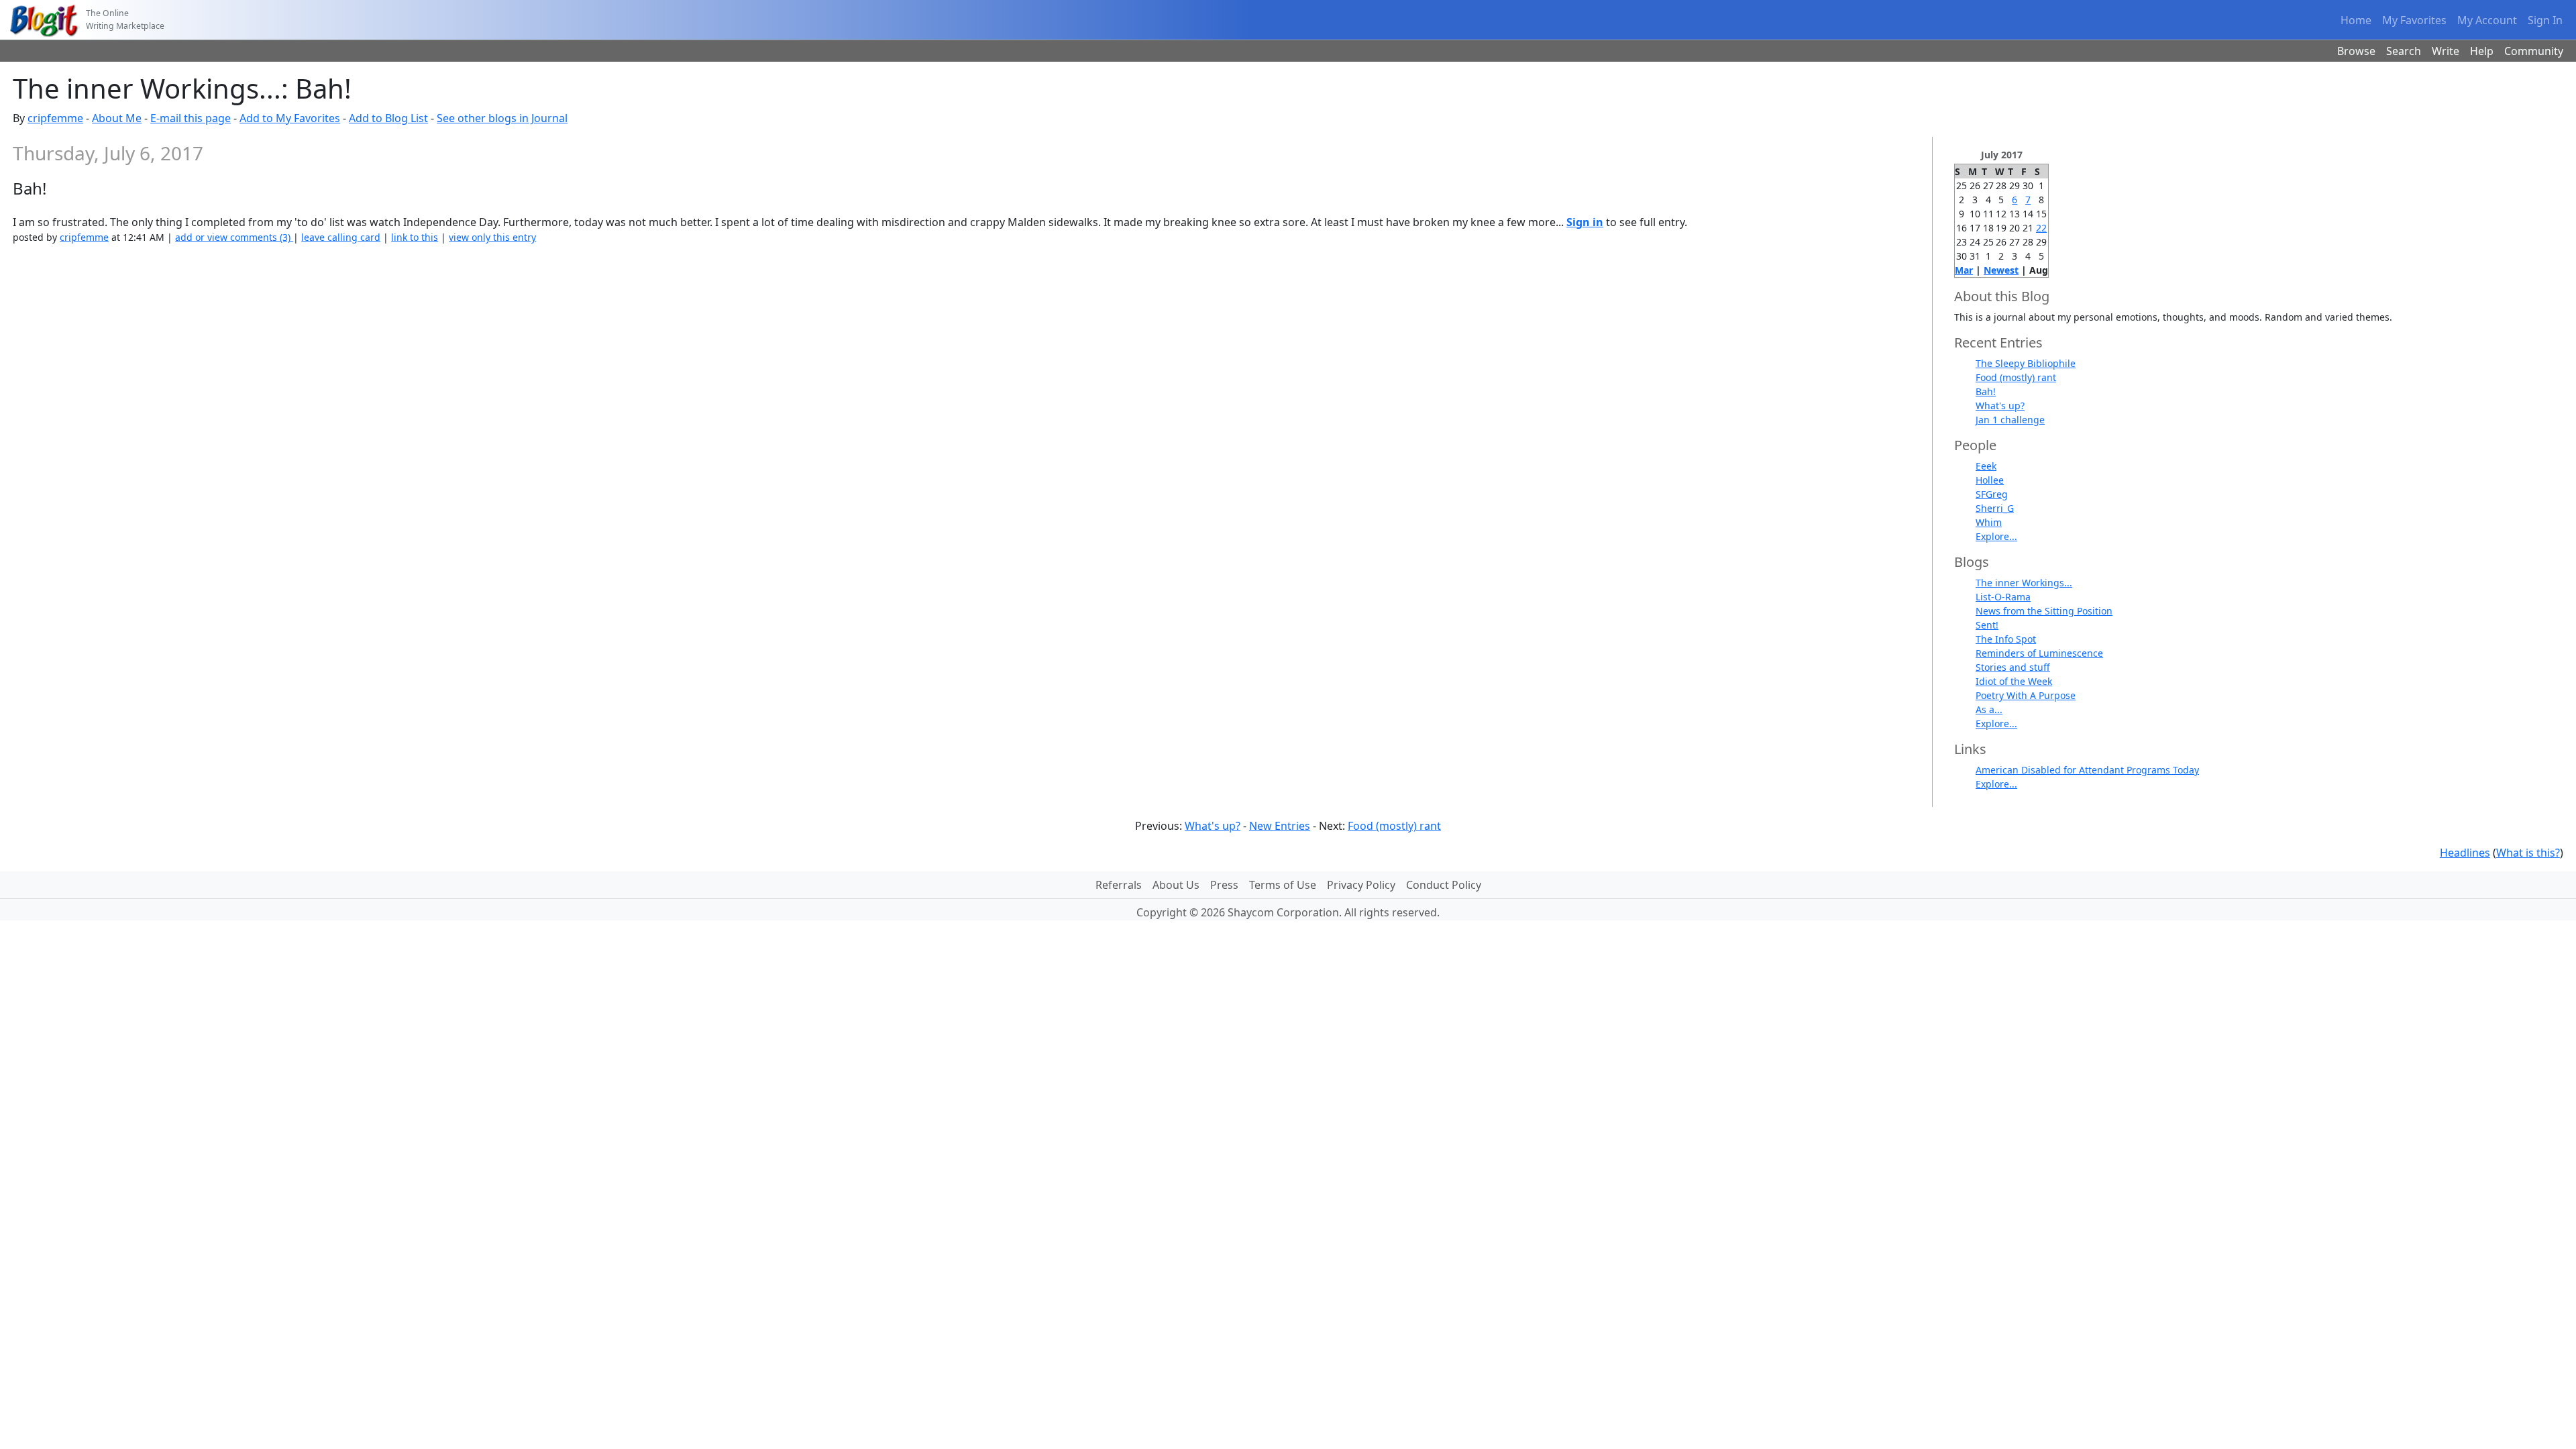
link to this (415, 237)
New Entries (1280, 826)
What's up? (2000, 406)
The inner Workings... (2024, 583)
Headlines (2465, 853)
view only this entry (492, 237)
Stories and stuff (2013, 667)
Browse (2356, 51)
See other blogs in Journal (502, 118)
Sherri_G (1995, 508)
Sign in (1585, 222)
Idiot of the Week (2014, 681)
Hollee (1990, 480)
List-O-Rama (2003, 597)
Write (2446, 51)
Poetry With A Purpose (2026, 695)
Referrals (1119, 885)
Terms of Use (1283, 885)
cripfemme (55, 118)
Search (2404, 51)
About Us (1176, 885)
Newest (2001, 270)
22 (2041, 228)
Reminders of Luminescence (2039, 653)
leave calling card (341, 237)
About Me (117, 118)
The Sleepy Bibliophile (2026, 363)
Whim (1989, 522)
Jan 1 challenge (2010, 420)
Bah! (1986, 391)
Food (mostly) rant (2016, 377)
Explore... (1996, 536)
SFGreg (1992, 494)
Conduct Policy (1444, 885)
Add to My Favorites (290, 118)
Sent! (1987, 625)
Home (2356, 20)
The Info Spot (2006, 639)
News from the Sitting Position (2044, 611)
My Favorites (2414, 20)
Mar (1964, 270)
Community (2534, 51)
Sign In (2545, 20)
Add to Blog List (388, 118)
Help (2482, 51)
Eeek (1986, 466)
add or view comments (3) (234, 237)
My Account (2487, 20)
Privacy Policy (1361, 885)
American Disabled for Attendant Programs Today (2087, 770)
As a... (1989, 709)
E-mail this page (191, 118)
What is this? (2528, 853)
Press (1224, 885)
